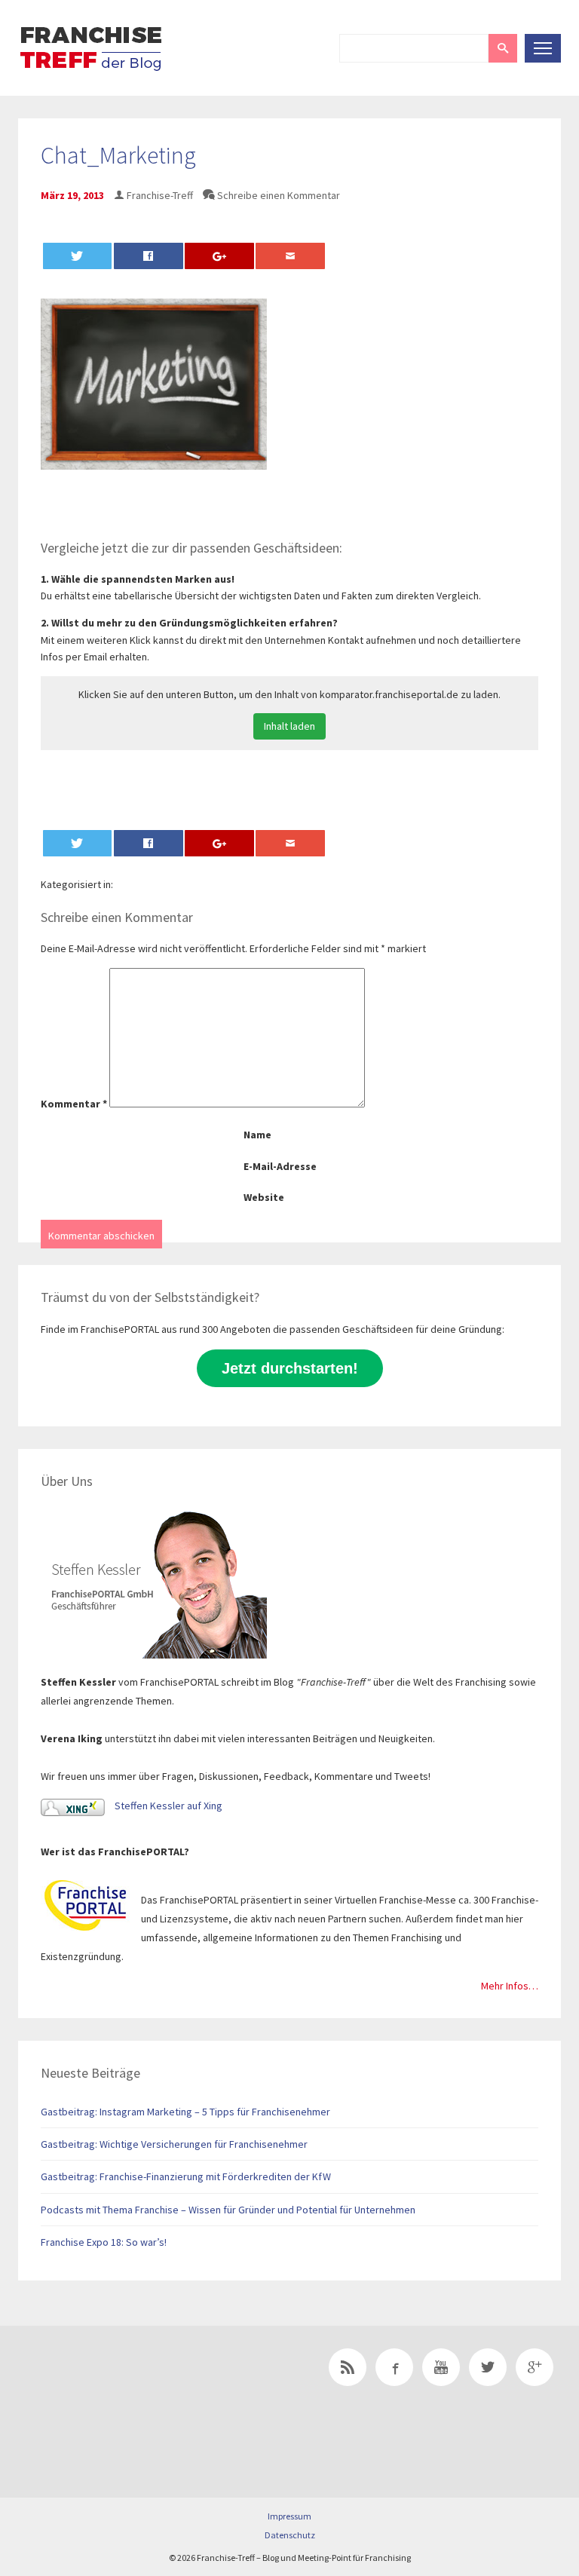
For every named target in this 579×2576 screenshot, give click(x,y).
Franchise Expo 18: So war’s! (104, 2242)
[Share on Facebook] (149, 256)
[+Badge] (124, 2388)
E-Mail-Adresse (280, 1166)
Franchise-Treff (160, 195)
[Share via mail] (290, 256)
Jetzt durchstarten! (290, 1368)
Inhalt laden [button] (289, 726)
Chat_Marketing (118, 155)
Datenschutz (290, 2535)
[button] (503, 48)
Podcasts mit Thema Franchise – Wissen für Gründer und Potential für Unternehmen (228, 2210)
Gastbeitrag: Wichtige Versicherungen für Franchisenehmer (174, 2144)
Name (257, 1135)
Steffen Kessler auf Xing (167, 1806)
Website (264, 1197)
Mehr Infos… (510, 1986)
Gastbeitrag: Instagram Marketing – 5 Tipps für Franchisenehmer (185, 2112)
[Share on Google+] (219, 256)
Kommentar (74, 1104)
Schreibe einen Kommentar (279, 195)
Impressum (289, 2516)
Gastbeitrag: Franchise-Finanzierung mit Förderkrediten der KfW (186, 2176)
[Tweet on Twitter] (78, 256)
